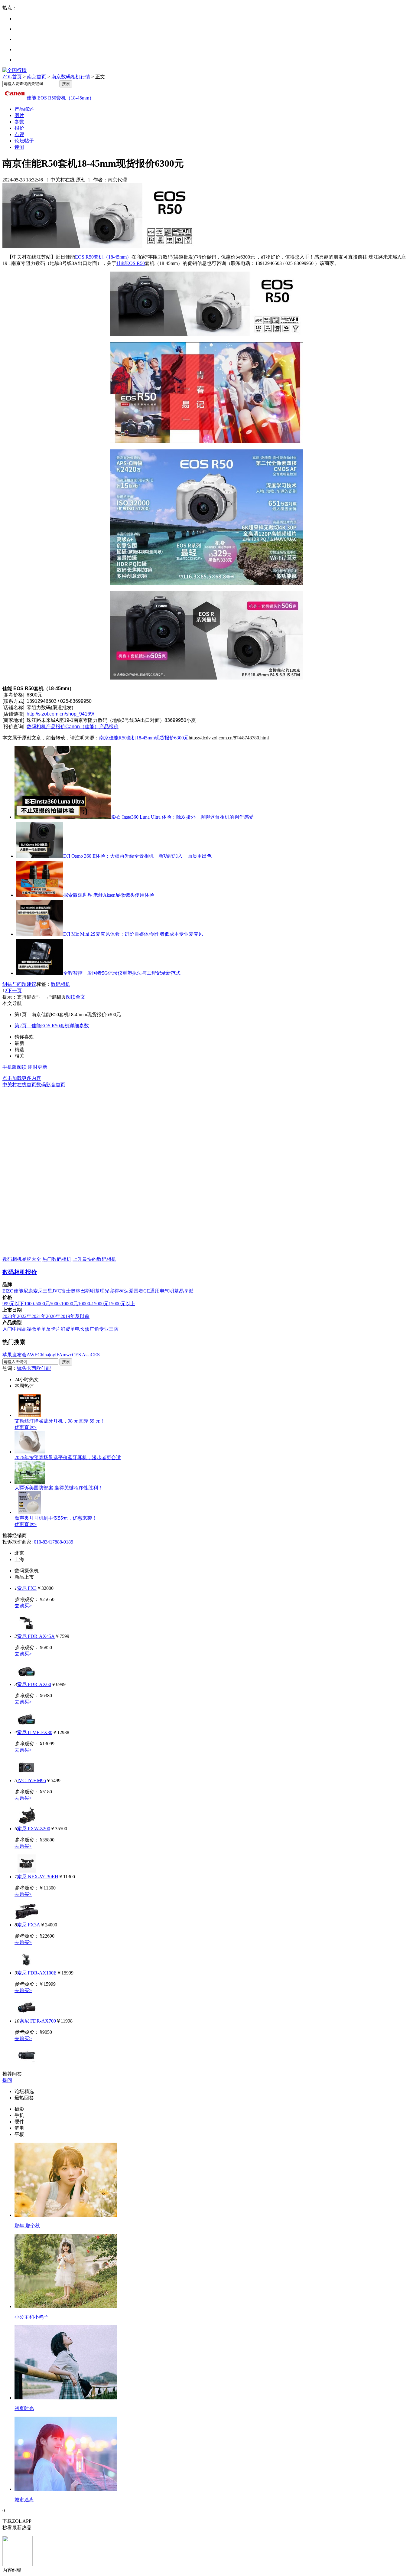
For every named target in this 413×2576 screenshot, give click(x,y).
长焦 (85, 1329)
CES (95, 1355)
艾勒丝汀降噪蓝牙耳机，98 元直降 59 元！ (60, 1421)
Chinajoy (46, 1355)
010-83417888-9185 (54, 1542)
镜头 (22, 1368)
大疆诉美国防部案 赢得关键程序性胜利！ (59, 1488)
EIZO (8, 1291)
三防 (114, 1329)
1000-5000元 (37, 1304)
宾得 (114, 1291)
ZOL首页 (12, 77)
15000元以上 (122, 1304)
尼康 (28, 1291)
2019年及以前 (75, 1316)
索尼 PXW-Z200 (34, 1829)
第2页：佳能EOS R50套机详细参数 (52, 1026)
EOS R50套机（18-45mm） (103, 257)
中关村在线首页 (19, 1085)
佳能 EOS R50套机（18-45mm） (60, 98)
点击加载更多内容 (22, 1078)
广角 (94, 1329)
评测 (19, 147)
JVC (57, 1291)
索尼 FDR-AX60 (34, 1684)
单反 (46, 1329)
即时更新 (37, 1067)
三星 (47, 1291)
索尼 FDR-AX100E (37, 1973)
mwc (67, 1355)
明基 (95, 1291)
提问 (7, 2080)
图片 (19, 115)
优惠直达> (26, 1427)
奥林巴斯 (80, 1291)
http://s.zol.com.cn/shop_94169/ (60, 714)
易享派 (186, 1291)
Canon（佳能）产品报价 (92, 727)
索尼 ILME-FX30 (35, 1732)
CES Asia (81, 1355)
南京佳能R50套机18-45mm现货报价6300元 (144, 738)
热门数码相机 (57, 1259)
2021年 (39, 1316)
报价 (19, 128)
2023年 (10, 1316)
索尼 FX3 (27, 1588)
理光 (105, 1291)
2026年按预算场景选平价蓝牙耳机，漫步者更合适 (68, 1458)
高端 (27, 1329)
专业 (104, 1329)
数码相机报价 (20, 1272)
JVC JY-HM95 (31, 1780)
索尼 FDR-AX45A (36, 1636)
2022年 (24, 1316)
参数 (19, 122)
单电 (75, 1329)
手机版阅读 (15, 1067)
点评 (19, 134)
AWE (32, 1355)
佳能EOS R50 (131, 263)
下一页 (15, 991)
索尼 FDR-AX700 (38, 2021)
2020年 (53, 1316)
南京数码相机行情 (71, 77)
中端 (17, 1329)
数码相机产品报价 (46, 727)
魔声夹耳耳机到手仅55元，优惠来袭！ (56, 1518)
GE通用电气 (156, 1291)
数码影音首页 (51, 1085)
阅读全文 (76, 997)
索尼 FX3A (29, 1925)
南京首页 (37, 77)
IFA (59, 1355)
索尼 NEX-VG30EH (38, 1877)
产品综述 (24, 109)
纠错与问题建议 (19, 984)
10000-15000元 (93, 1304)
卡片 (56, 1329)
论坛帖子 (24, 141)
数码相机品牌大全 (22, 1259)
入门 (7, 1329)
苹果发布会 (15, 1355)
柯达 (124, 1291)
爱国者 (136, 1291)
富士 (66, 1291)
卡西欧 (34, 1368)
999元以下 (13, 1304)
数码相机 (60, 984)
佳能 (18, 1291)
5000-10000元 (64, 1304)
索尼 (38, 1291)
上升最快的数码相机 (94, 1259)
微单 (36, 1329)
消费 (65, 1329)
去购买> (23, 1606)
